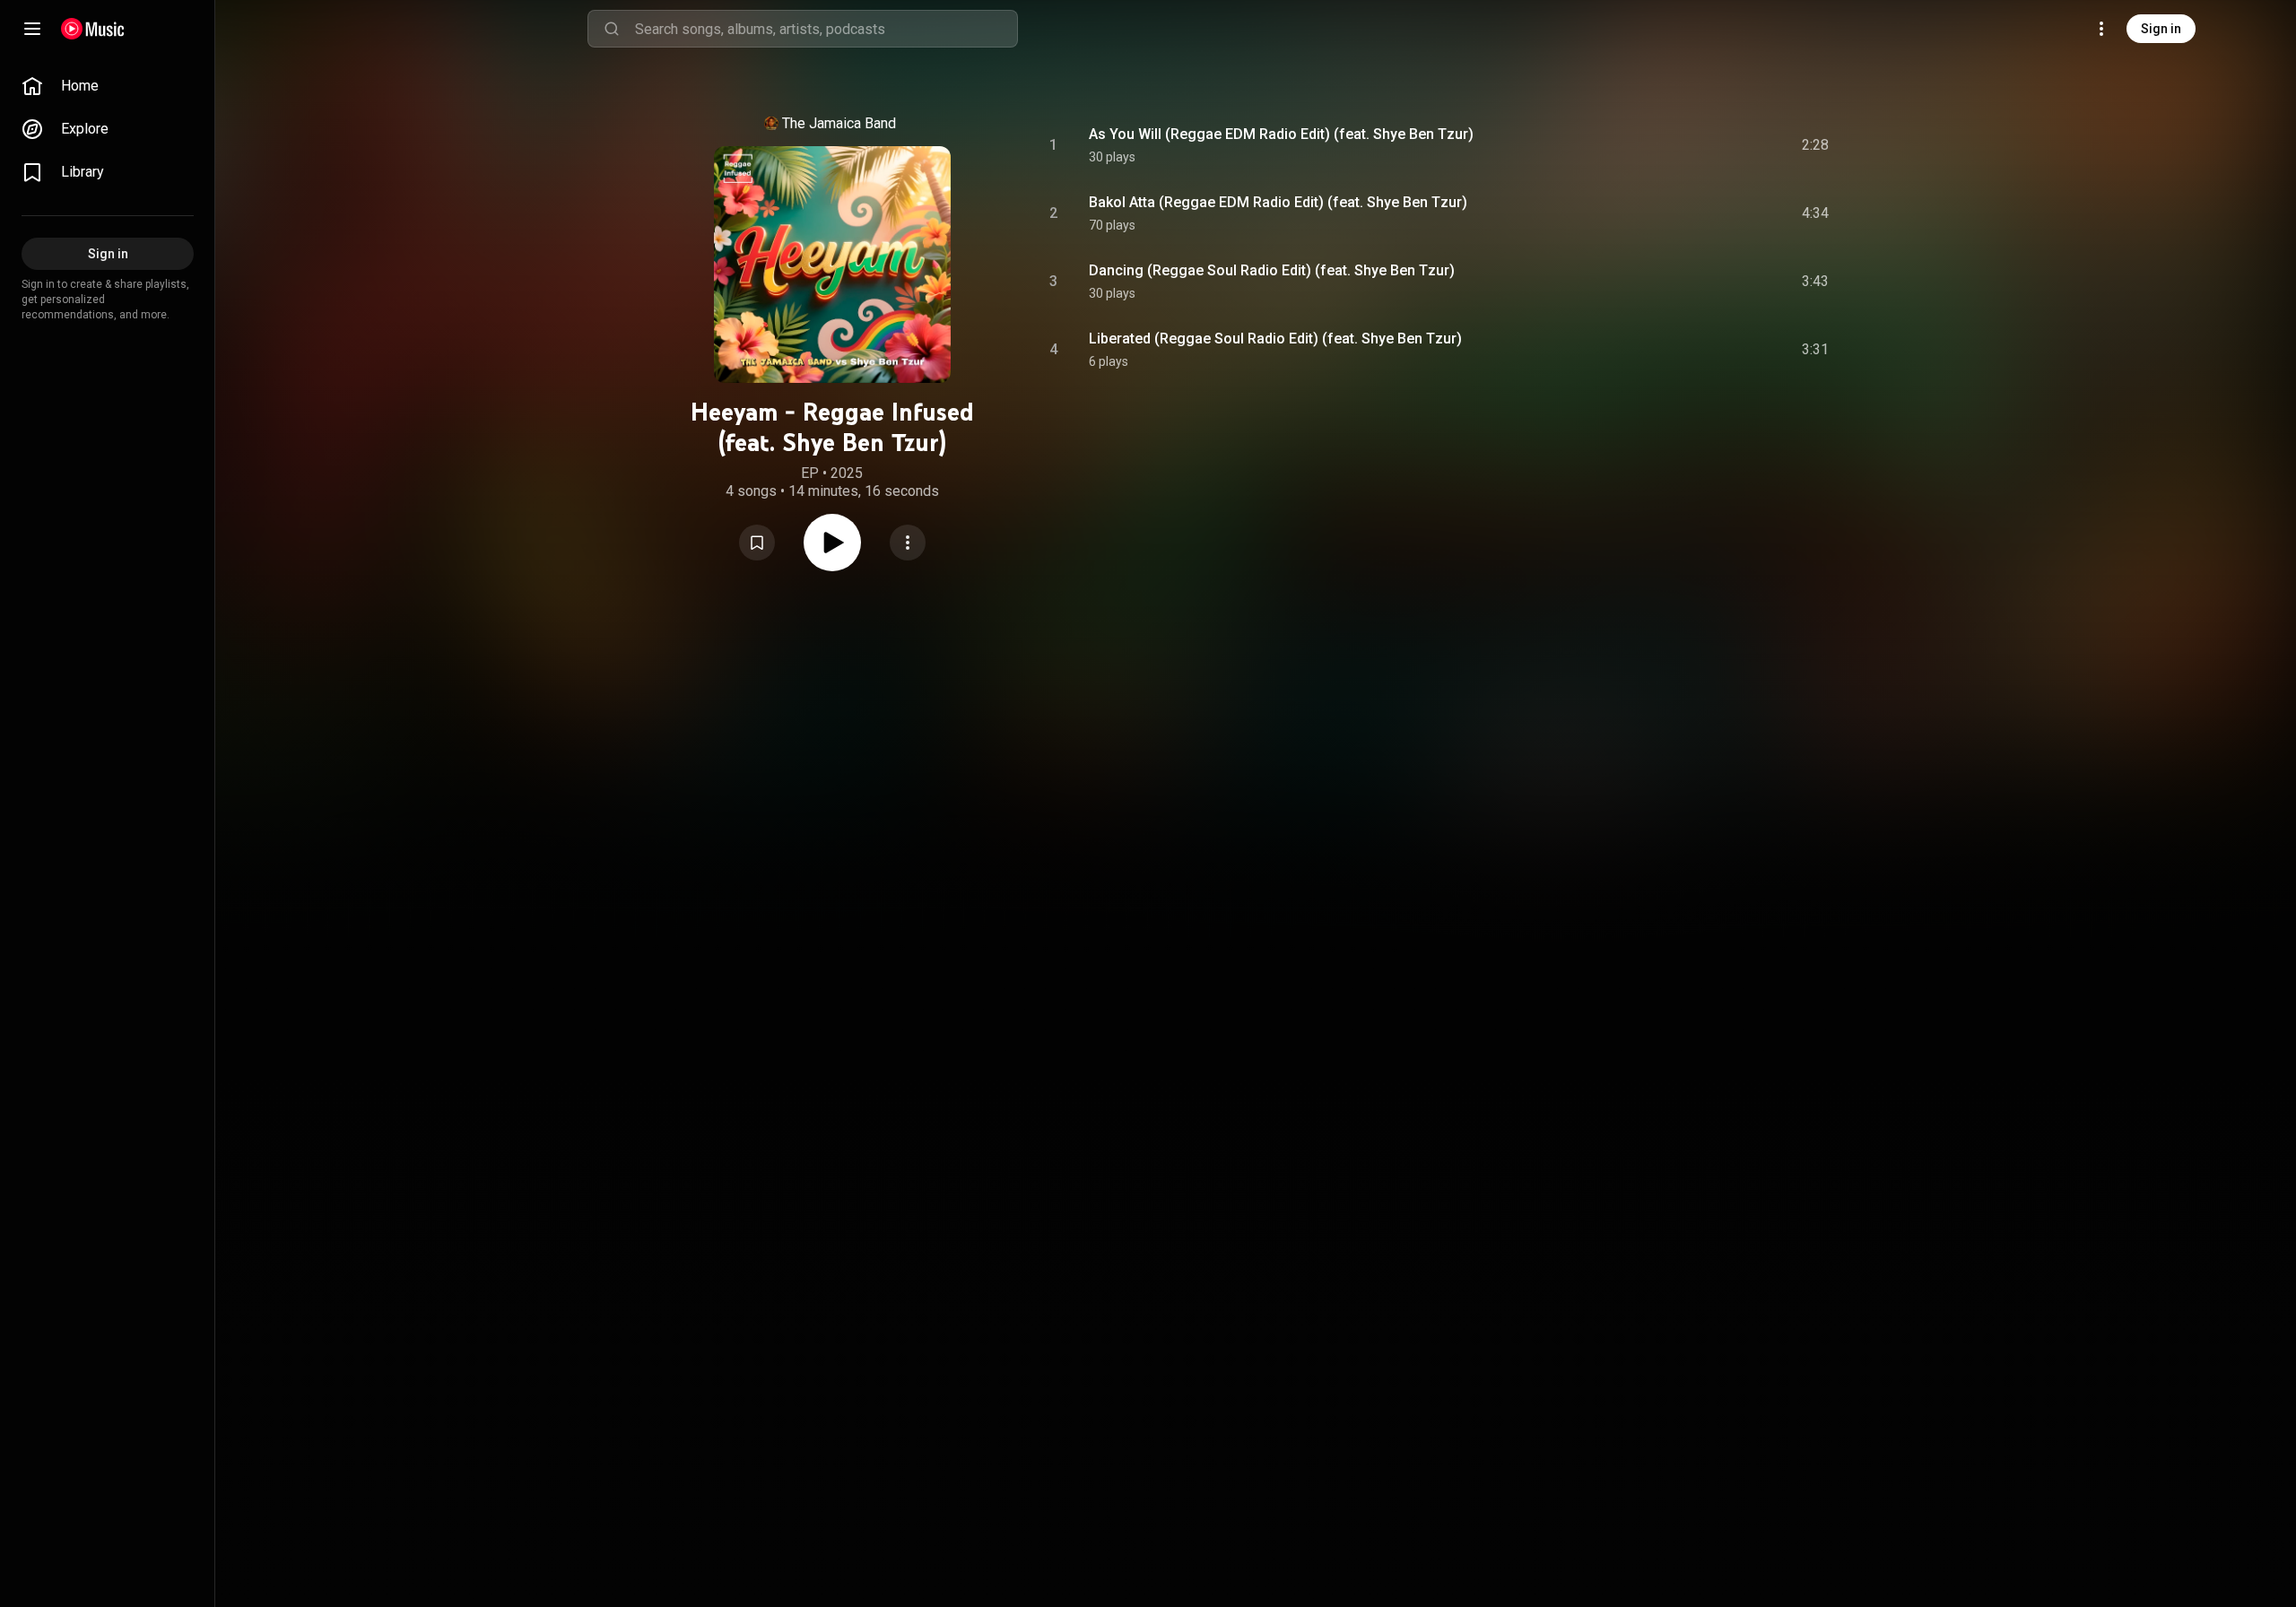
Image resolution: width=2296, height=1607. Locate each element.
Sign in (2161, 29)
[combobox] (826, 29)
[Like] (1680, 145)
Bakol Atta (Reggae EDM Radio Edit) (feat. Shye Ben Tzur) (1278, 202)
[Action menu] (908, 543)
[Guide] (32, 29)
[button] (757, 543)
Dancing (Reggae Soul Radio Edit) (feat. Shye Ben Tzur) (1272, 270)
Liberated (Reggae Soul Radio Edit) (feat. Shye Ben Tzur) (1275, 339)
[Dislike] (1714, 145)
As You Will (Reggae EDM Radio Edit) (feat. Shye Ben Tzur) (1281, 134)
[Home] (93, 29)
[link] (108, 86)
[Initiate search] (612, 29)
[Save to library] (757, 543)
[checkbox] (1816, 145)
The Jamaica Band (839, 123)
